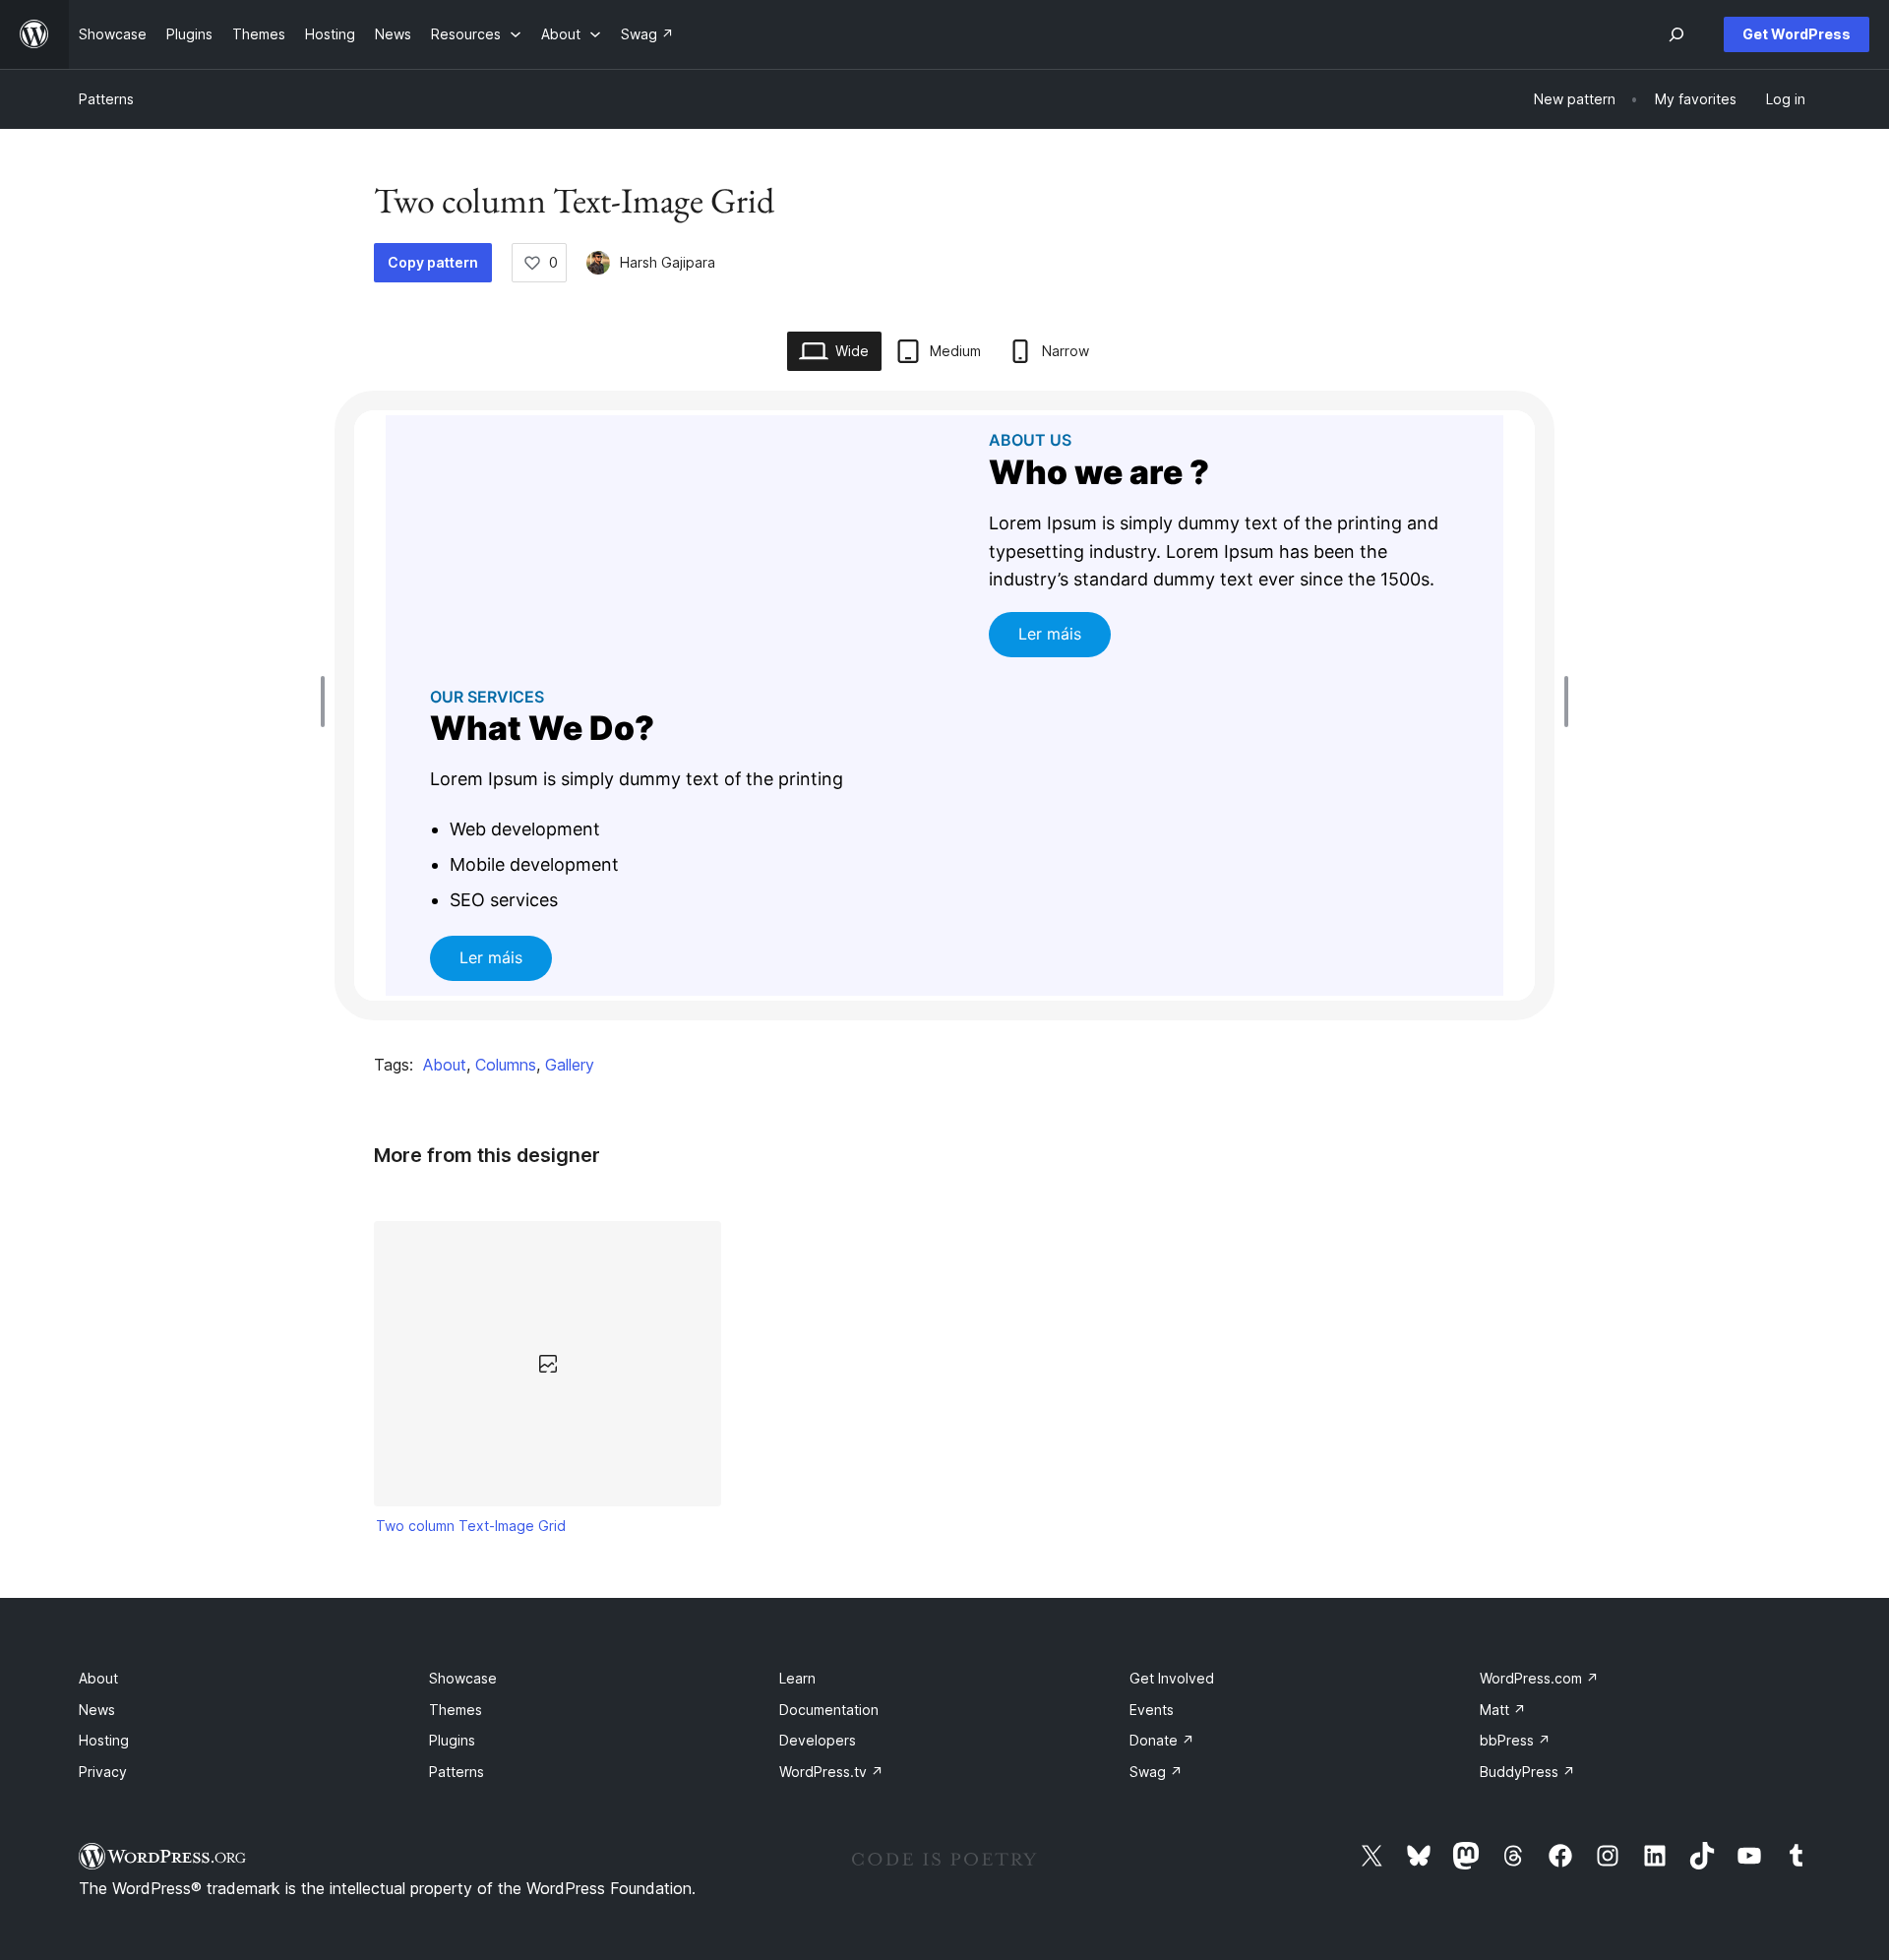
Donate (1162, 1740)
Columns (506, 1065)
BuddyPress (1527, 1772)
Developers (818, 1740)
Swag (1156, 1772)
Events (1152, 1710)
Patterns (106, 99)
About (445, 1065)
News (97, 1710)
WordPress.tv (831, 1772)
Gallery (570, 1065)
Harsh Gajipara (668, 262)
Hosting (104, 1740)
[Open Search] (1676, 34)
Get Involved (1172, 1678)
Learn (797, 1678)
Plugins (452, 1740)
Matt (1503, 1710)
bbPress (1515, 1740)
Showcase (463, 1678)
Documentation (829, 1710)
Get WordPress (1797, 34)
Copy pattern (433, 262)
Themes (456, 1710)
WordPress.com (1539, 1678)
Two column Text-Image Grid (471, 1526)
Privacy (103, 1772)
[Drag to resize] (328, 702)
